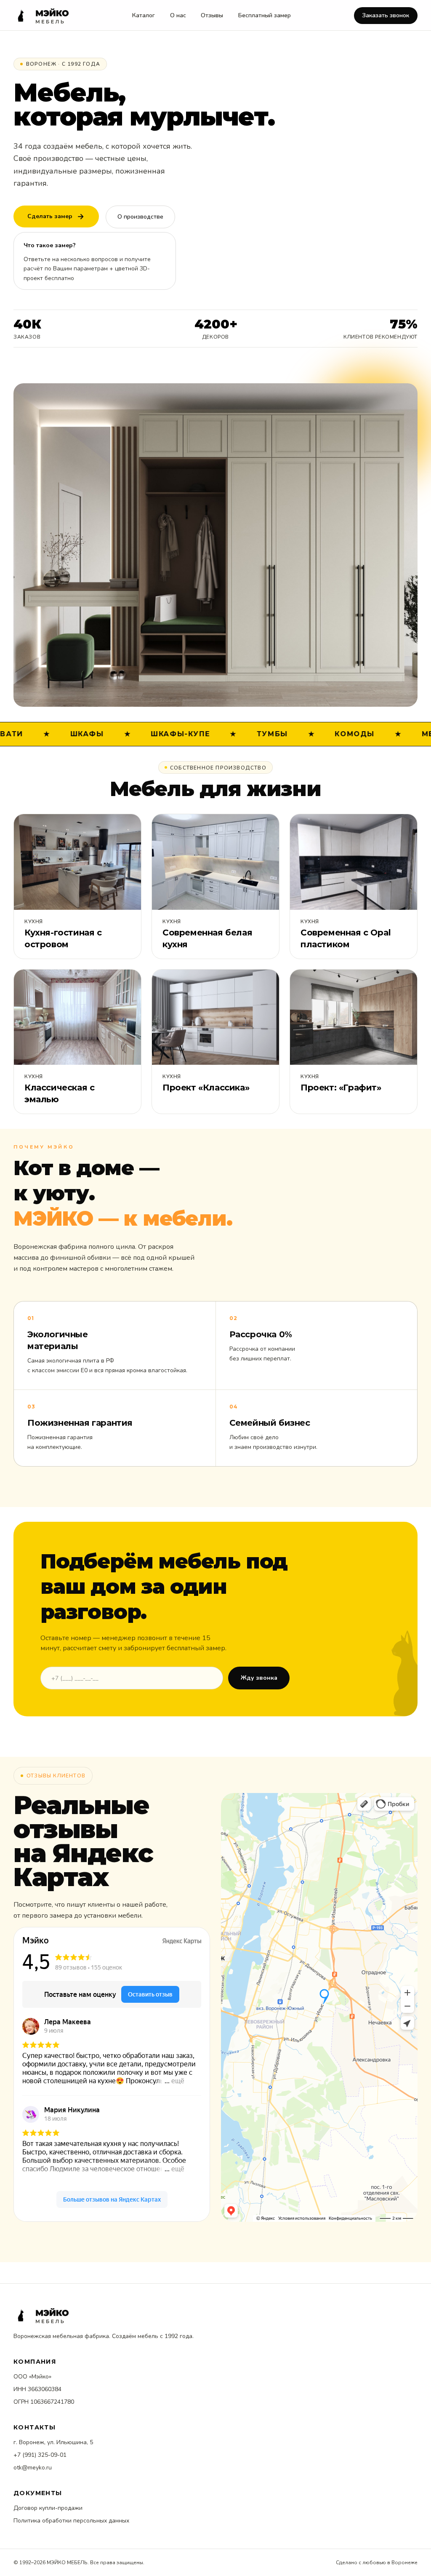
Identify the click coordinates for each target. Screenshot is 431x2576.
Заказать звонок (386, 15)
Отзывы (212, 15)
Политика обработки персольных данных (71, 2521)
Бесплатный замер (265, 15)
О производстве (140, 217)
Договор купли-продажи (48, 2508)
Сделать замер (50, 216)
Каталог (144, 15)
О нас (178, 15)
